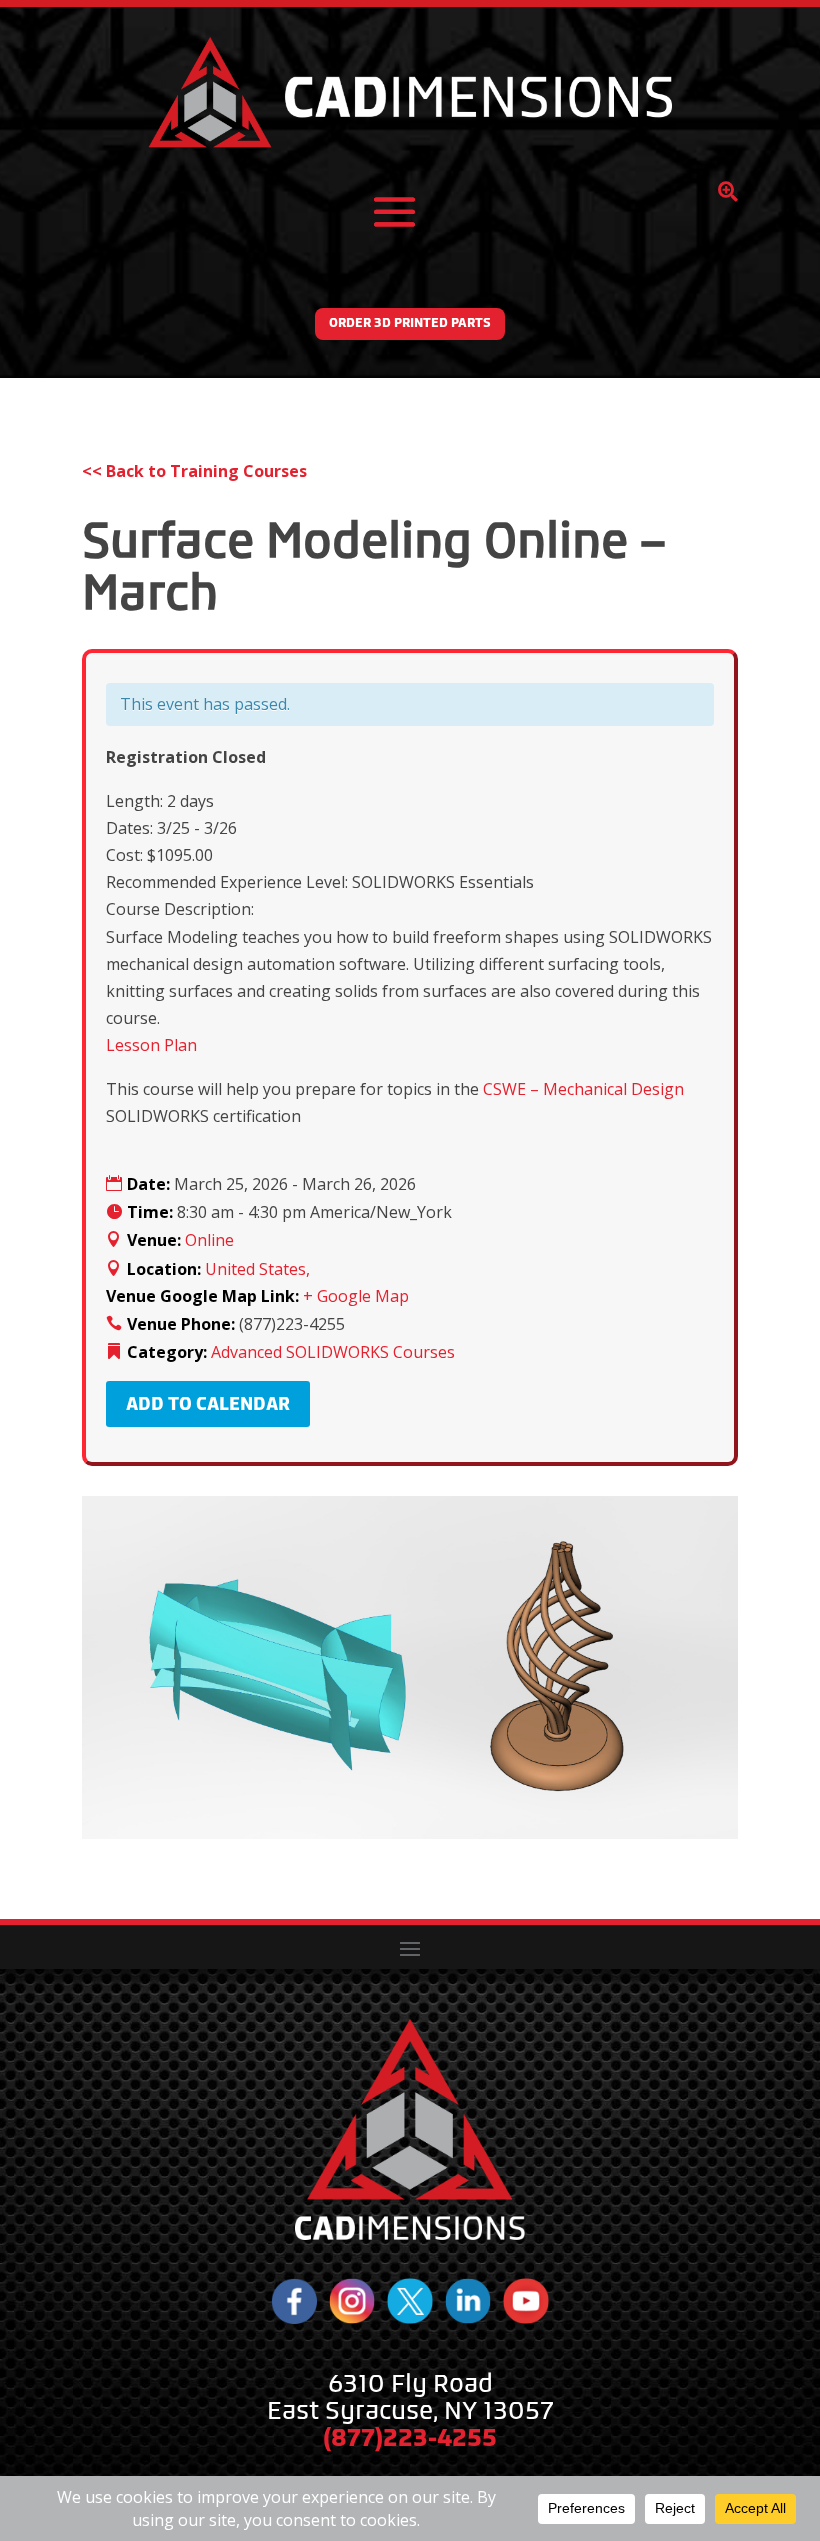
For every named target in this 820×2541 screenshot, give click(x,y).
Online (209, 1240)
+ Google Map (356, 1296)
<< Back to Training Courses (194, 471)
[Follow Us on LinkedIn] (468, 2318)
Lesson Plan (151, 1045)
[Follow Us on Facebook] (294, 2318)
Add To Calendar (208, 1403)
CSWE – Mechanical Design (583, 1089)
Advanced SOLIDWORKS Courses (333, 1352)
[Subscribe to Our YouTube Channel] (526, 2318)
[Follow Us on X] (410, 2318)
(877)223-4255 (410, 2437)
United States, (257, 1269)
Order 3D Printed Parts (410, 323)
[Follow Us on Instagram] (352, 2318)
